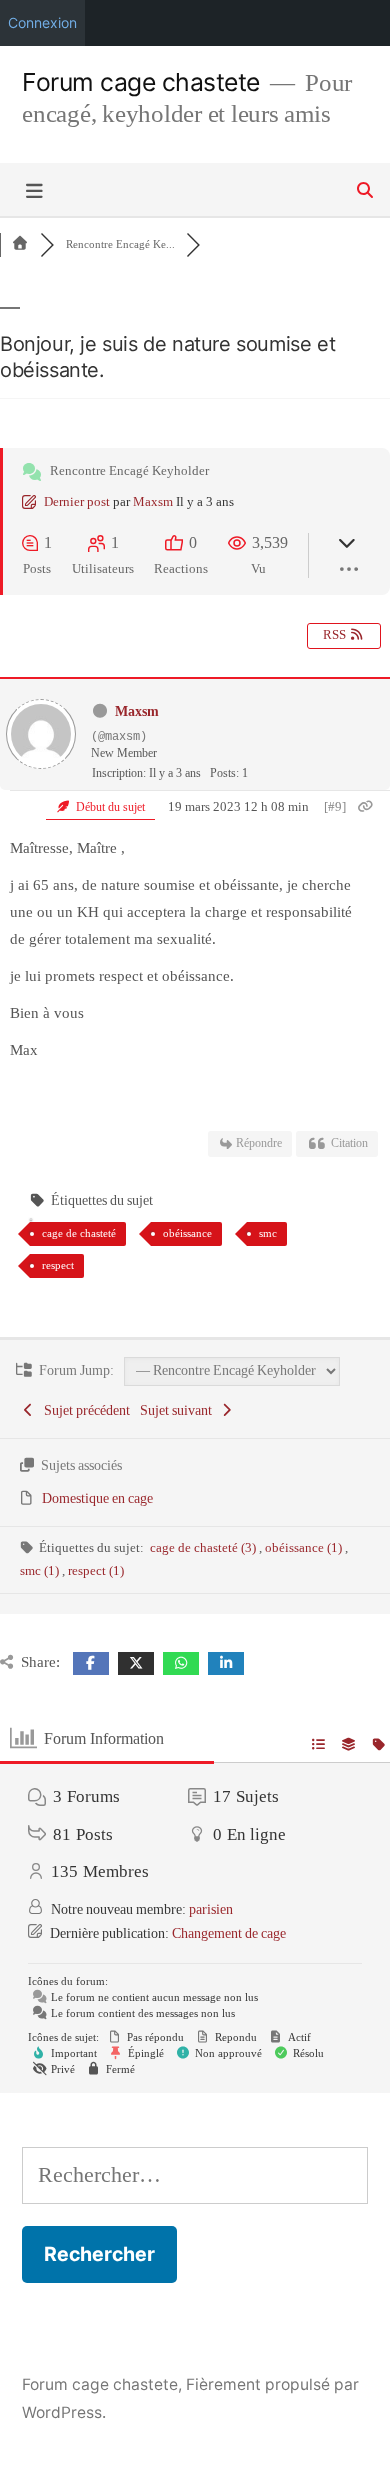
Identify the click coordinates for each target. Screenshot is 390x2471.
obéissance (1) (305, 1548)
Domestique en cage (97, 1498)
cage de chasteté (79, 1233)
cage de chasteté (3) (204, 1548)
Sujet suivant (179, 1410)
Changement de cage (229, 1933)
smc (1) (41, 1571)
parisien (211, 1909)
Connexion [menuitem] (42, 22)
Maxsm (153, 502)
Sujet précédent (84, 1410)
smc (268, 1233)
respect (58, 1265)
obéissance (187, 1233)
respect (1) (96, 1571)
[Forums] (20, 244)
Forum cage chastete (141, 82)
